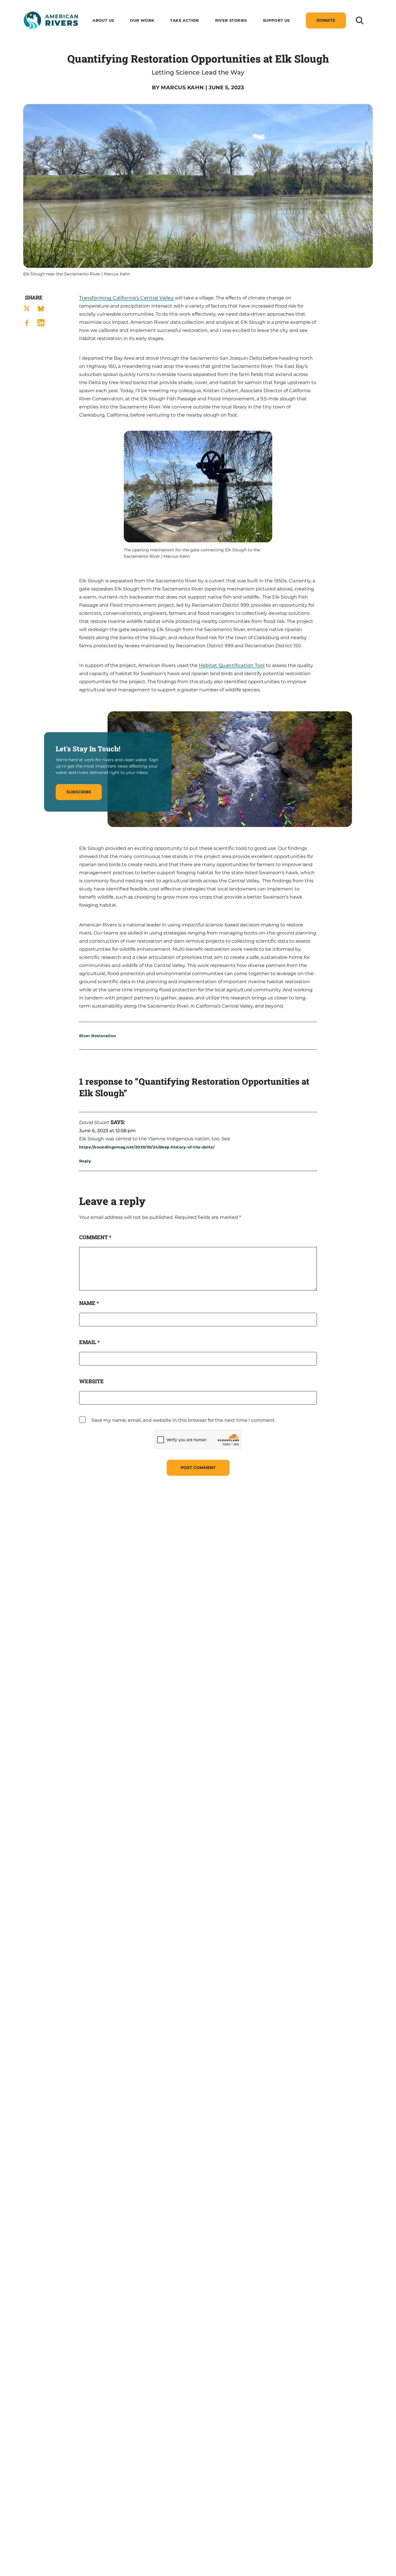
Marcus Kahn (182, 88)
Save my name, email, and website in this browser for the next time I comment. (183, 1420)
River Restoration (98, 1036)
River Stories (231, 20)
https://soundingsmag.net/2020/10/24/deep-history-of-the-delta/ (147, 1147)
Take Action (185, 20)
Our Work (142, 20)
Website (91, 1381)
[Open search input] (359, 20)
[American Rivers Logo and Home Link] (51, 20)
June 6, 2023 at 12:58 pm (107, 1131)
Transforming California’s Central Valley (126, 298)
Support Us (276, 20)
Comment (95, 1237)
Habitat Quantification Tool (232, 665)
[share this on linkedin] (41, 323)
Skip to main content (49, 35)
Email (89, 1342)
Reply (85, 1161)
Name (89, 1303)
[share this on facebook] (27, 323)
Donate (326, 20)
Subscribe (79, 792)
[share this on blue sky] (41, 308)
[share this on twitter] (27, 308)
